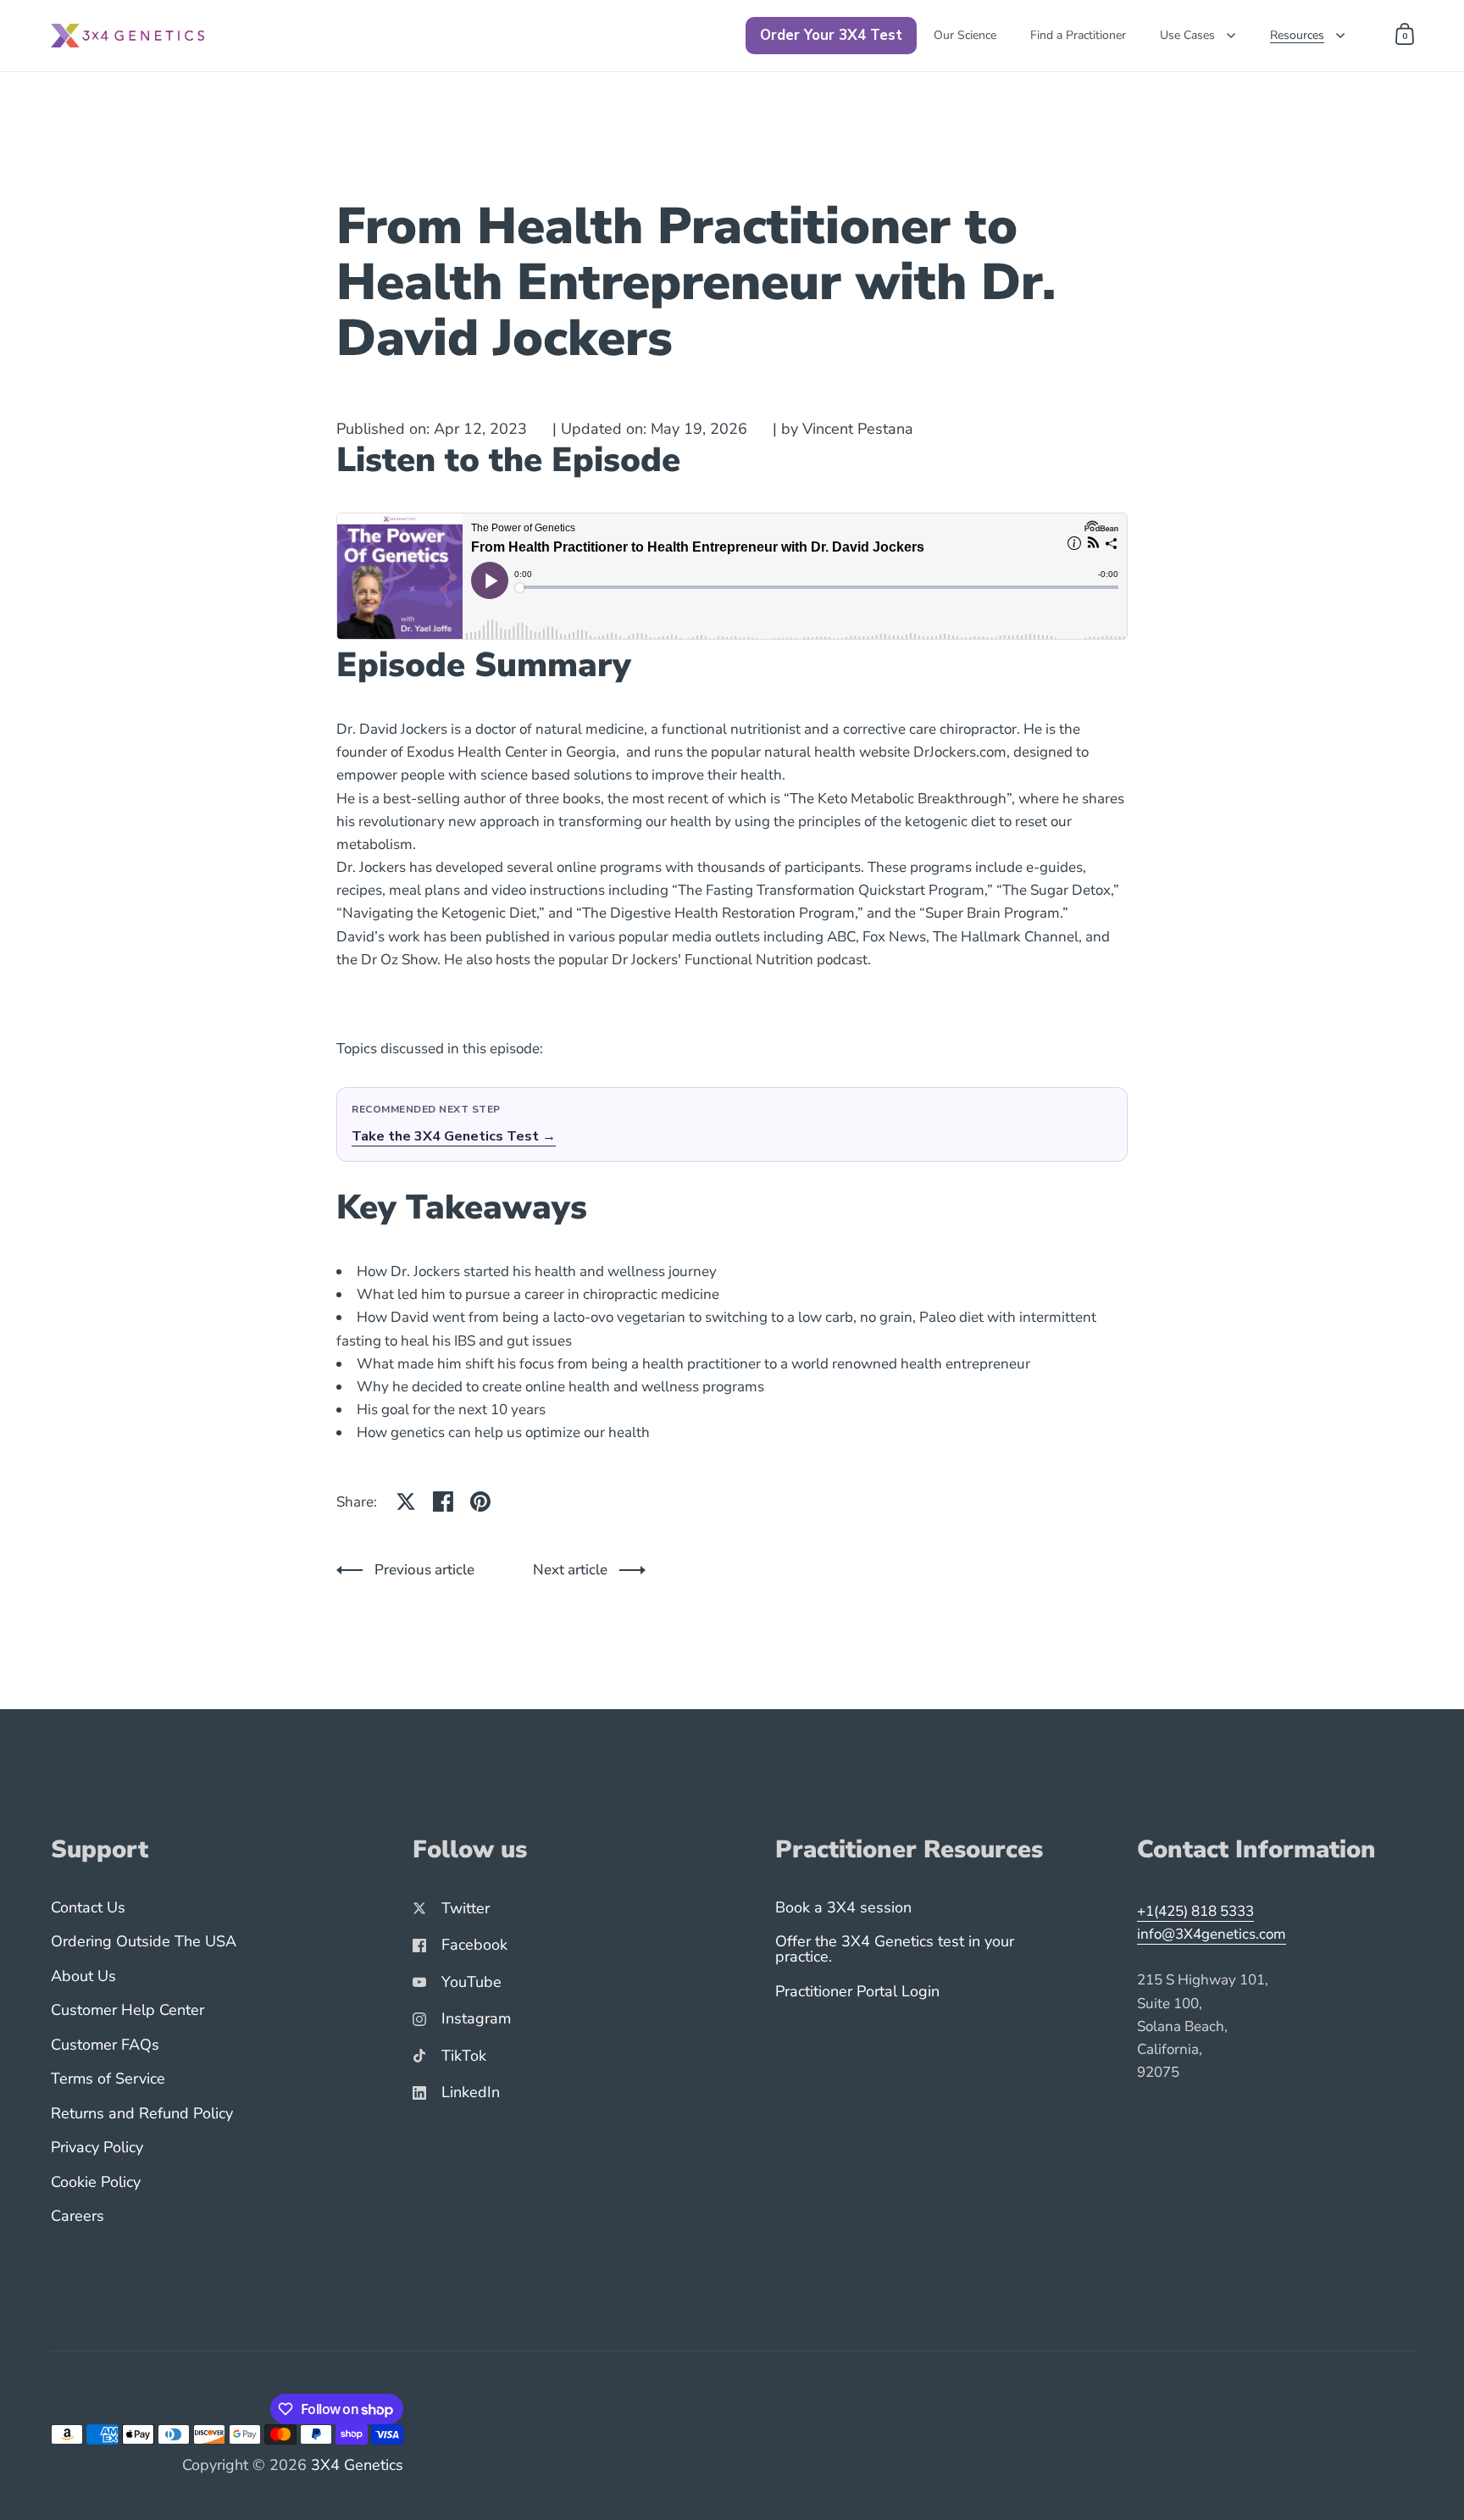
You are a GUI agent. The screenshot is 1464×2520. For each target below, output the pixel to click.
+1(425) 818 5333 (1195, 1911)
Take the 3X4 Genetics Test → (454, 1136)
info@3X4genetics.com (1212, 1934)
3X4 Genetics (357, 2465)
